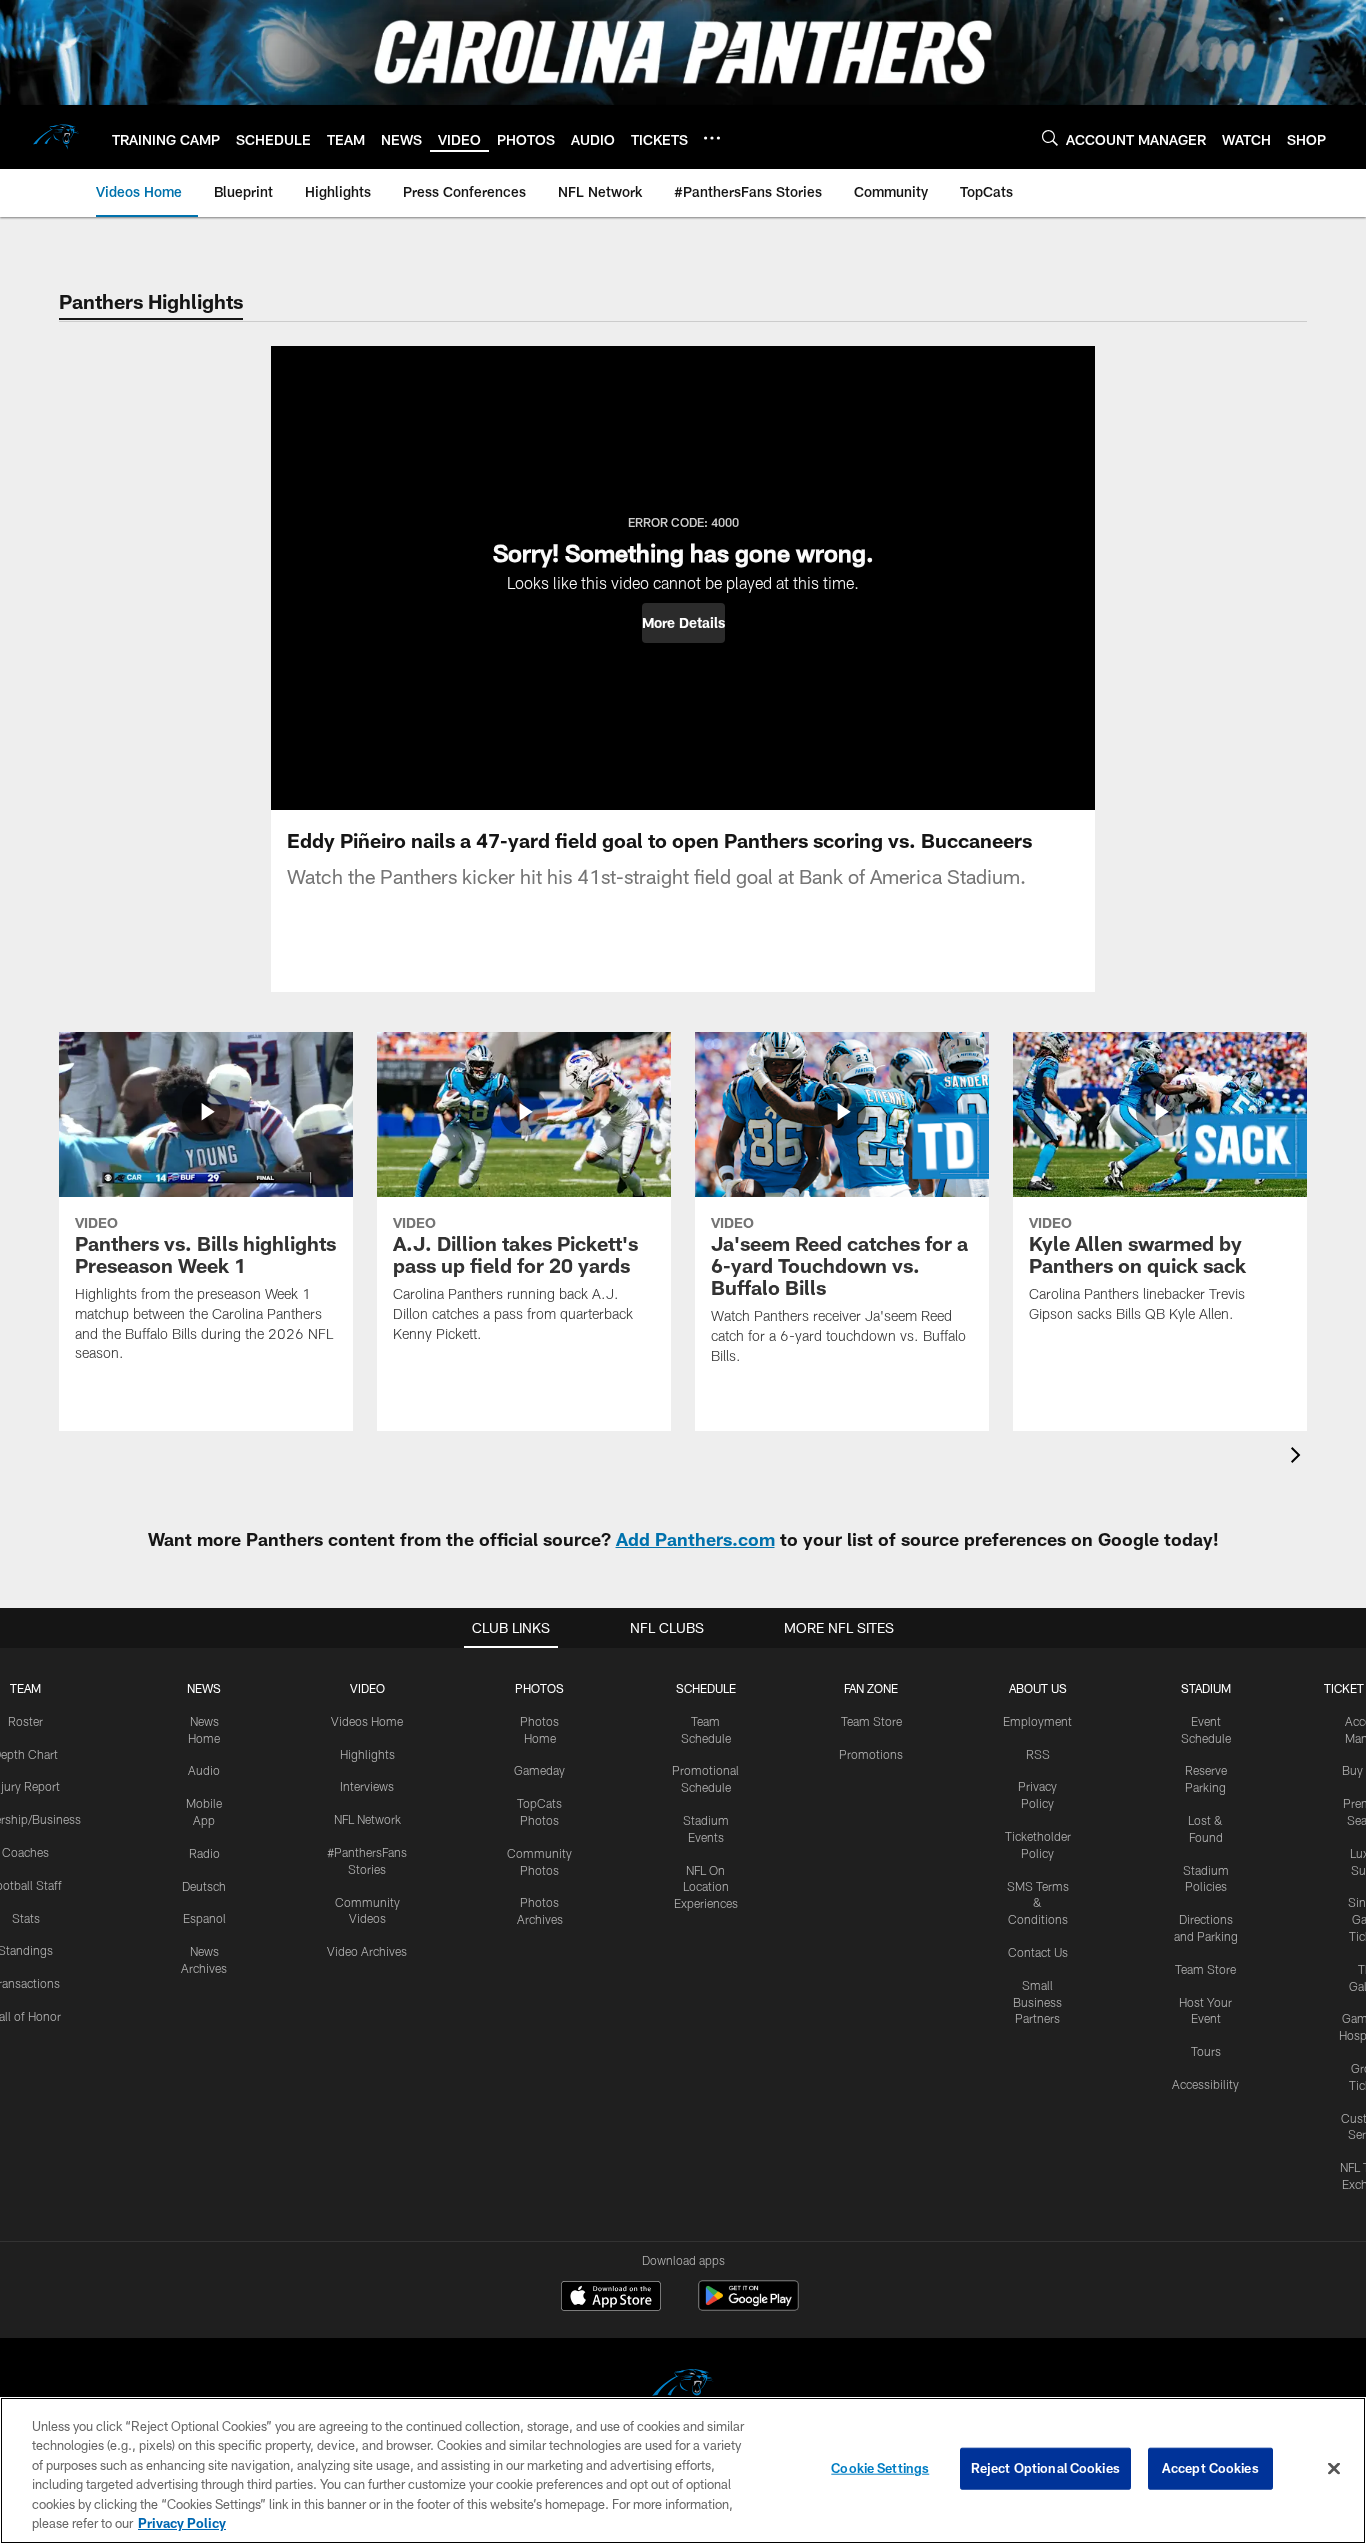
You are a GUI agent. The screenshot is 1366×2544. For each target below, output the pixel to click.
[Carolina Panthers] (683, 2388)
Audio (204, 1770)
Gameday (539, 1770)
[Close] (1334, 2469)
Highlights (367, 1754)
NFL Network (367, 1819)
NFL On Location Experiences (706, 1887)
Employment (1037, 1721)
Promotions (871, 1754)
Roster (25, 1721)
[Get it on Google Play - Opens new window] (748, 2305)
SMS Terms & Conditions (1038, 1903)
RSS (1038, 1754)
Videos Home (367, 1721)
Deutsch (204, 1886)
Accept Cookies (1210, 2468)
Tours (1206, 2051)
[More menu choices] (712, 138)
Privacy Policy (182, 2523)
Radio (204, 1853)
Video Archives (367, 1951)
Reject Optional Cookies (1045, 2468)
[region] (683, 2470)
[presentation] (1299, 1457)
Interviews (367, 1786)
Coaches (25, 1852)
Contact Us (1038, 1952)
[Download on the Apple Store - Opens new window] (611, 2298)
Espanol (204, 1918)
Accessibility (1205, 2084)
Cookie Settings (880, 2468)
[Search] (1050, 137)
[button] (683, 623)
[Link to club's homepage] (56, 137)
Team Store (871, 1721)
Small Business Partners (1037, 2002)
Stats (26, 1918)
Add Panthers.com (695, 1539)
